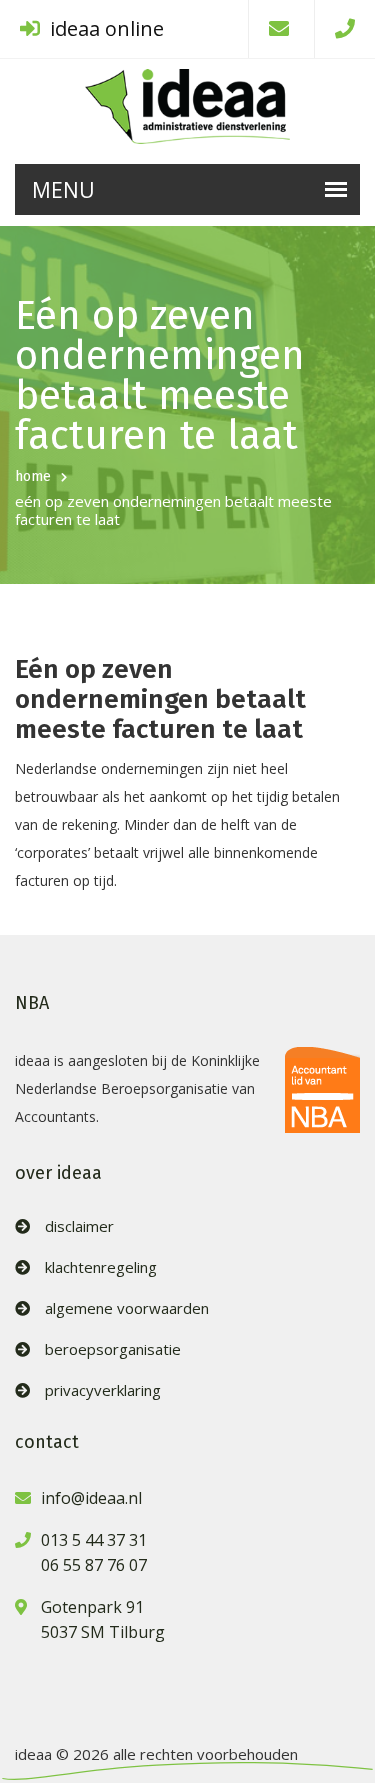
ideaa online (104, 28)
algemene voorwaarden (127, 1308)
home (33, 476)
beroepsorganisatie (113, 1349)
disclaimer (79, 1226)
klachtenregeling (101, 1267)
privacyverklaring (103, 1390)
